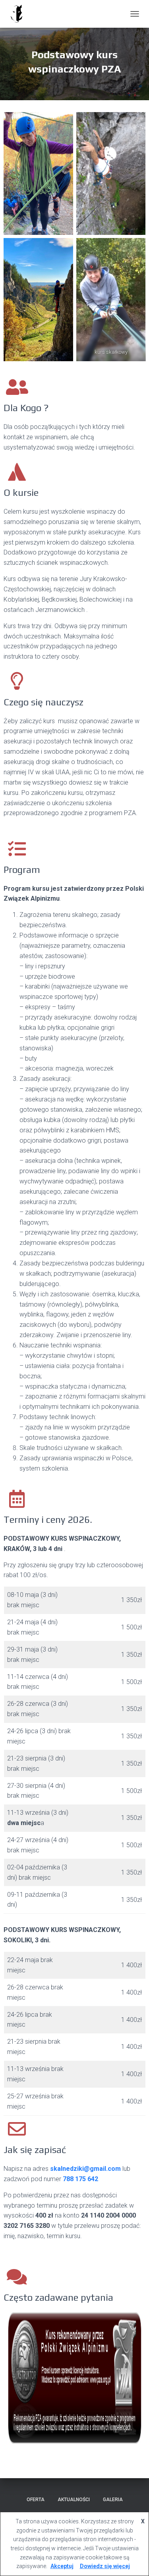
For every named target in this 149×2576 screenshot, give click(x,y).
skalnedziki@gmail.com (85, 2169)
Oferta (36, 2500)
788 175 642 (80, 2179)
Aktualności (74, 2500)
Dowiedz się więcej (105, 2566)
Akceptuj (62, 2566)
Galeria (113, 2500)
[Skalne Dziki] (19, 14)
